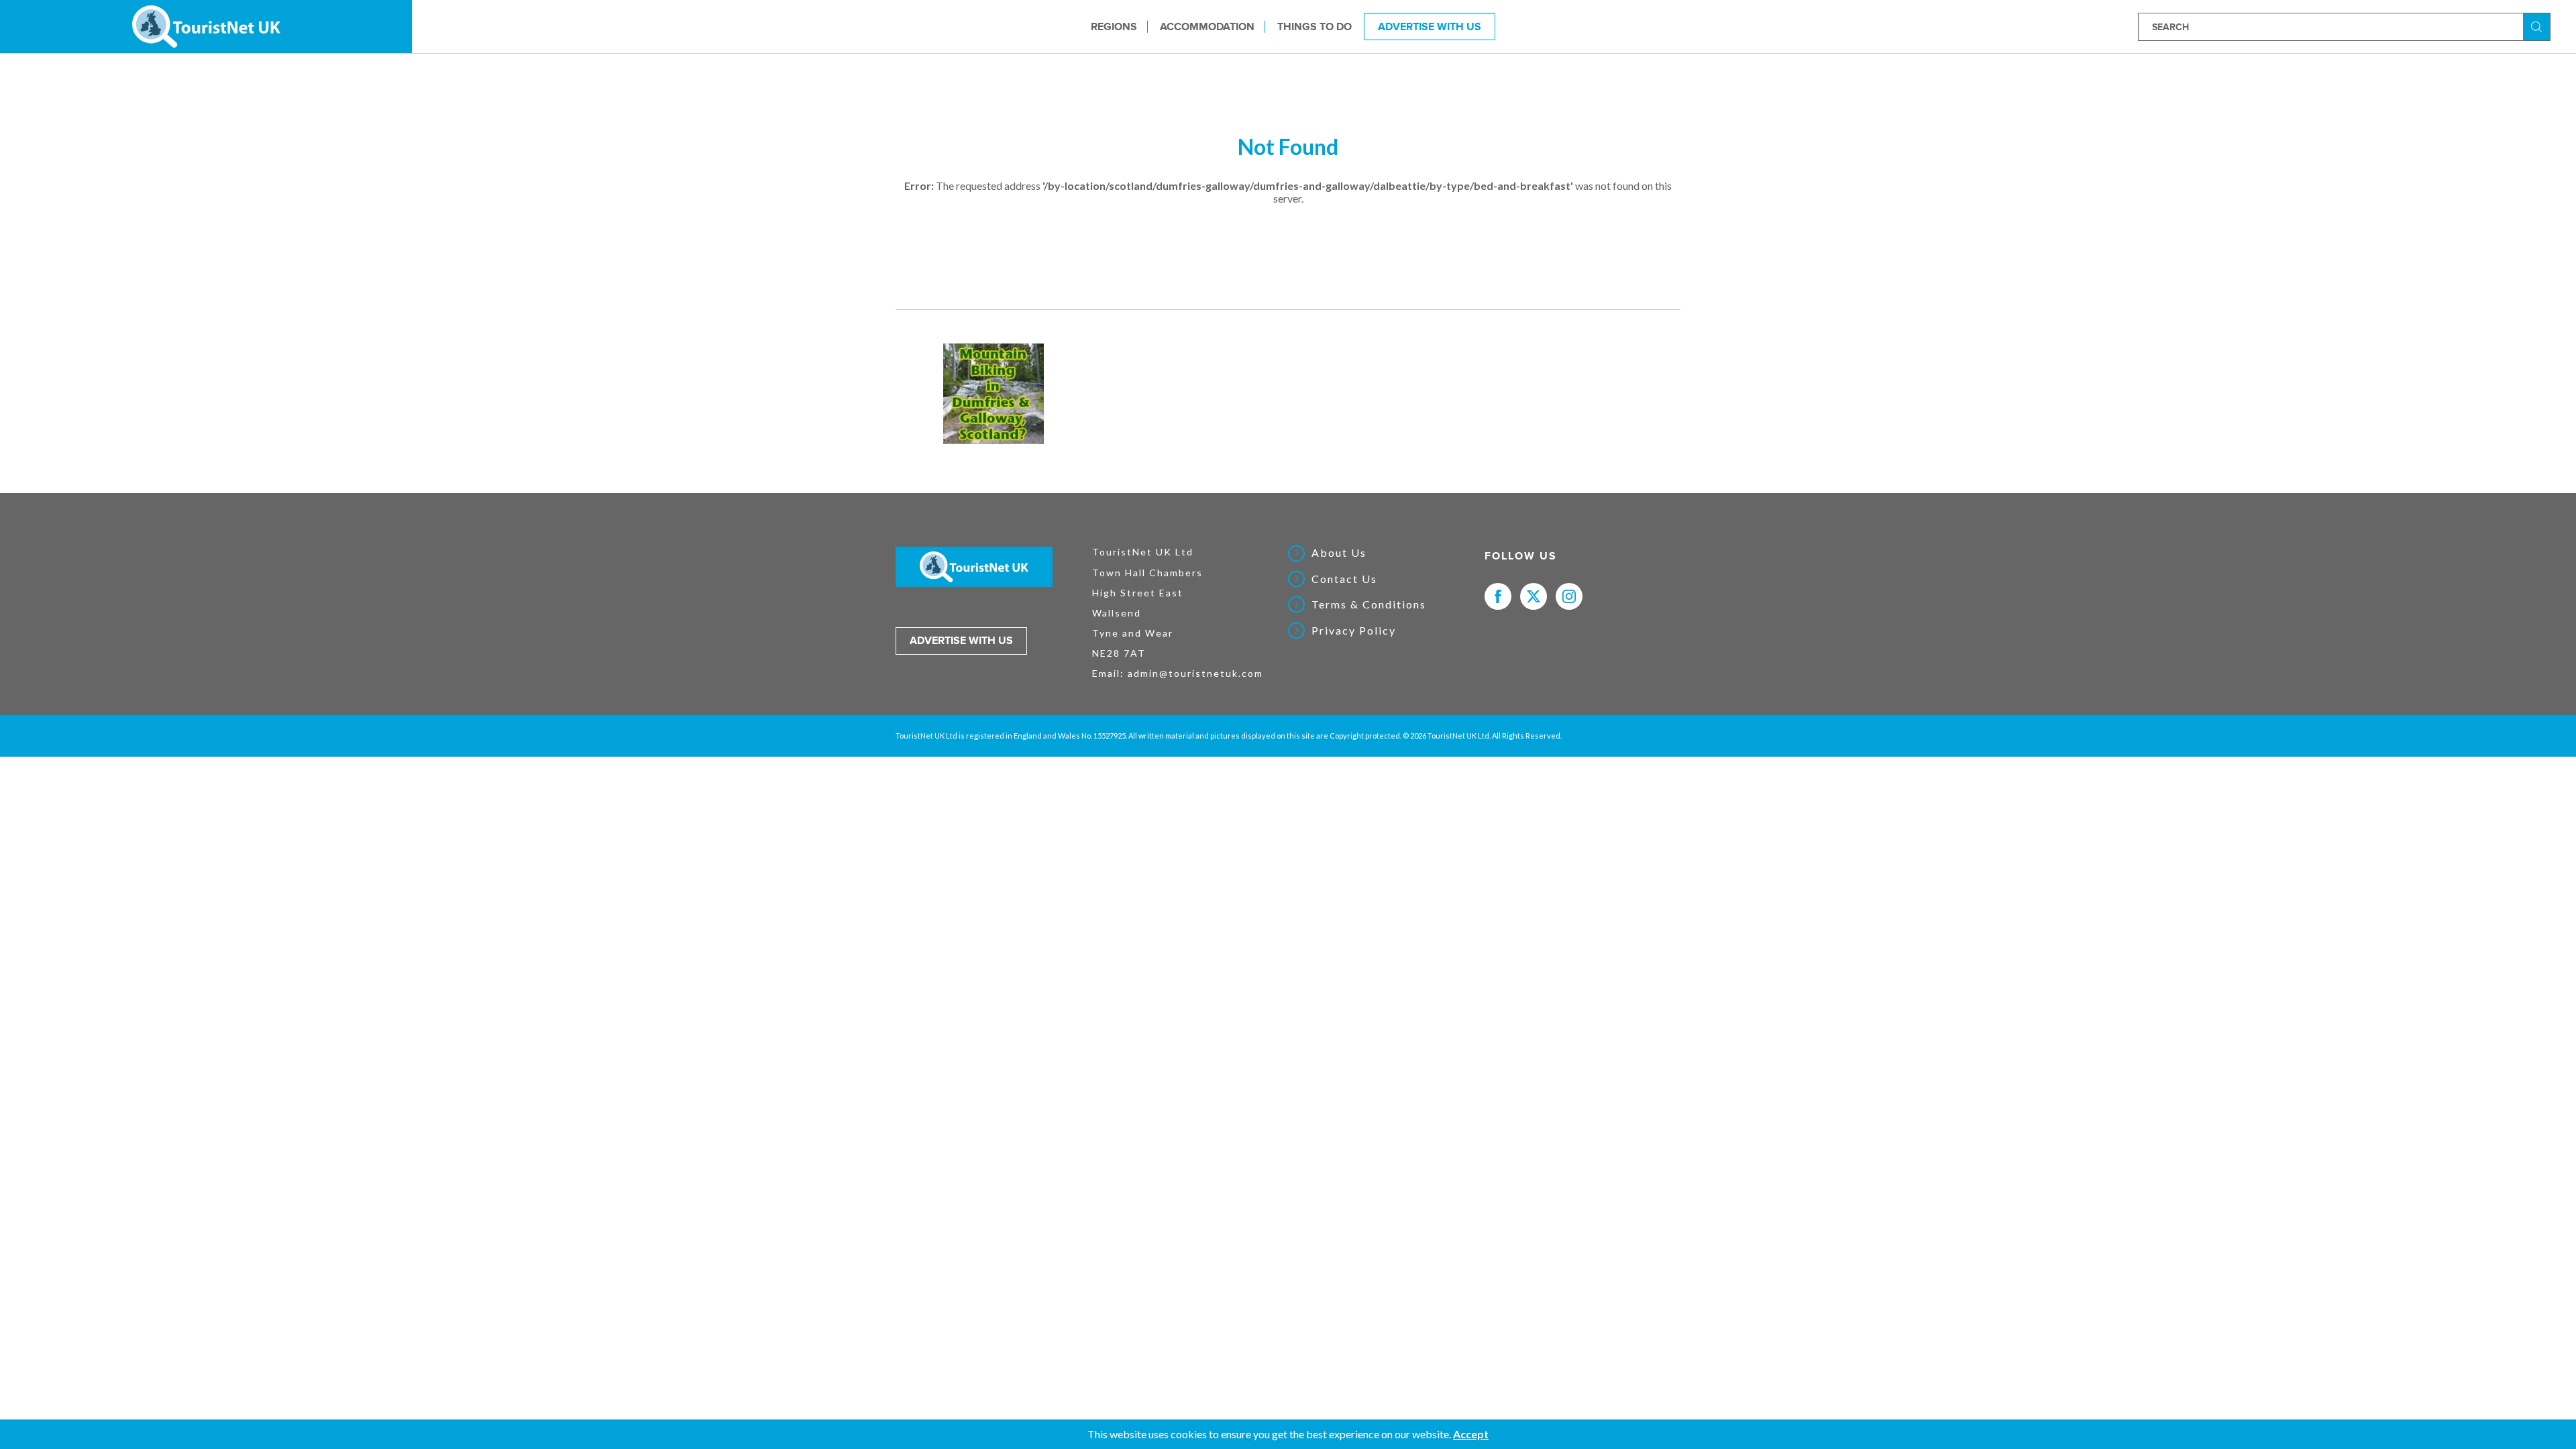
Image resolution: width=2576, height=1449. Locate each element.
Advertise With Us (1430, 26)
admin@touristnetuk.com (1195, 673)
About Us (1339, 553)
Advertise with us (961, 641)
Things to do (1314, 26)
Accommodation (1207, 26)
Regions (1114, 26)
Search (2538, 26)
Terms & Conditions (1369, 604)
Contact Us (1344, 579)
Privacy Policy (1354, 631)
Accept (1471, 1434)
